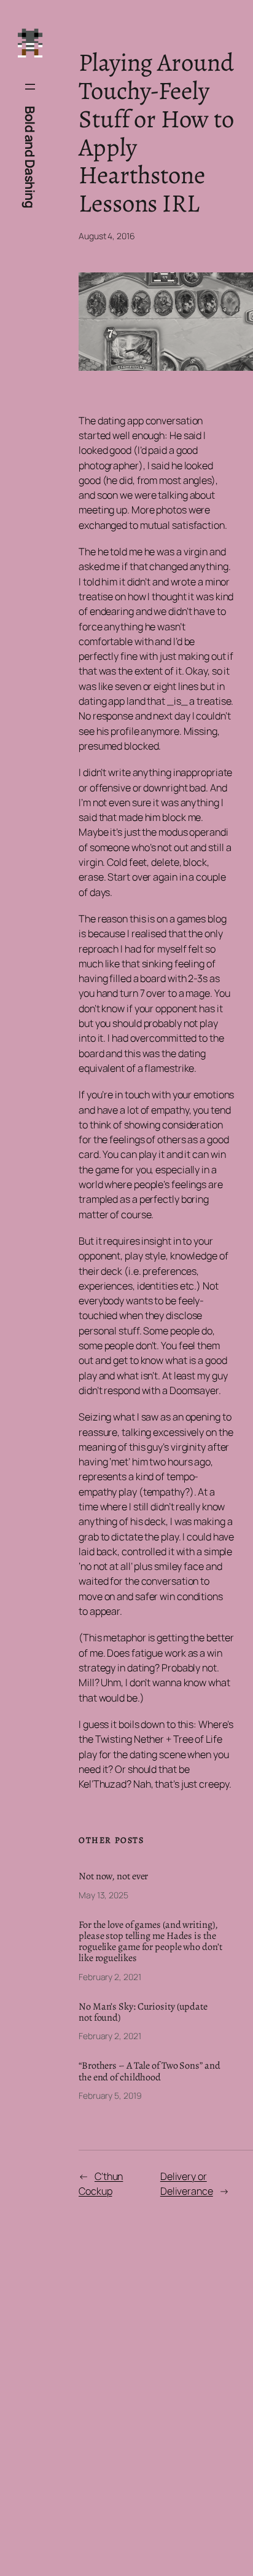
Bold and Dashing (30, 157)
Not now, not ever (113, 1876)
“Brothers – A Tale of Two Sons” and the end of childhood (150, 2071)
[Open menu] (30, 87)
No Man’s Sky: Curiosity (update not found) (143, 2012)
